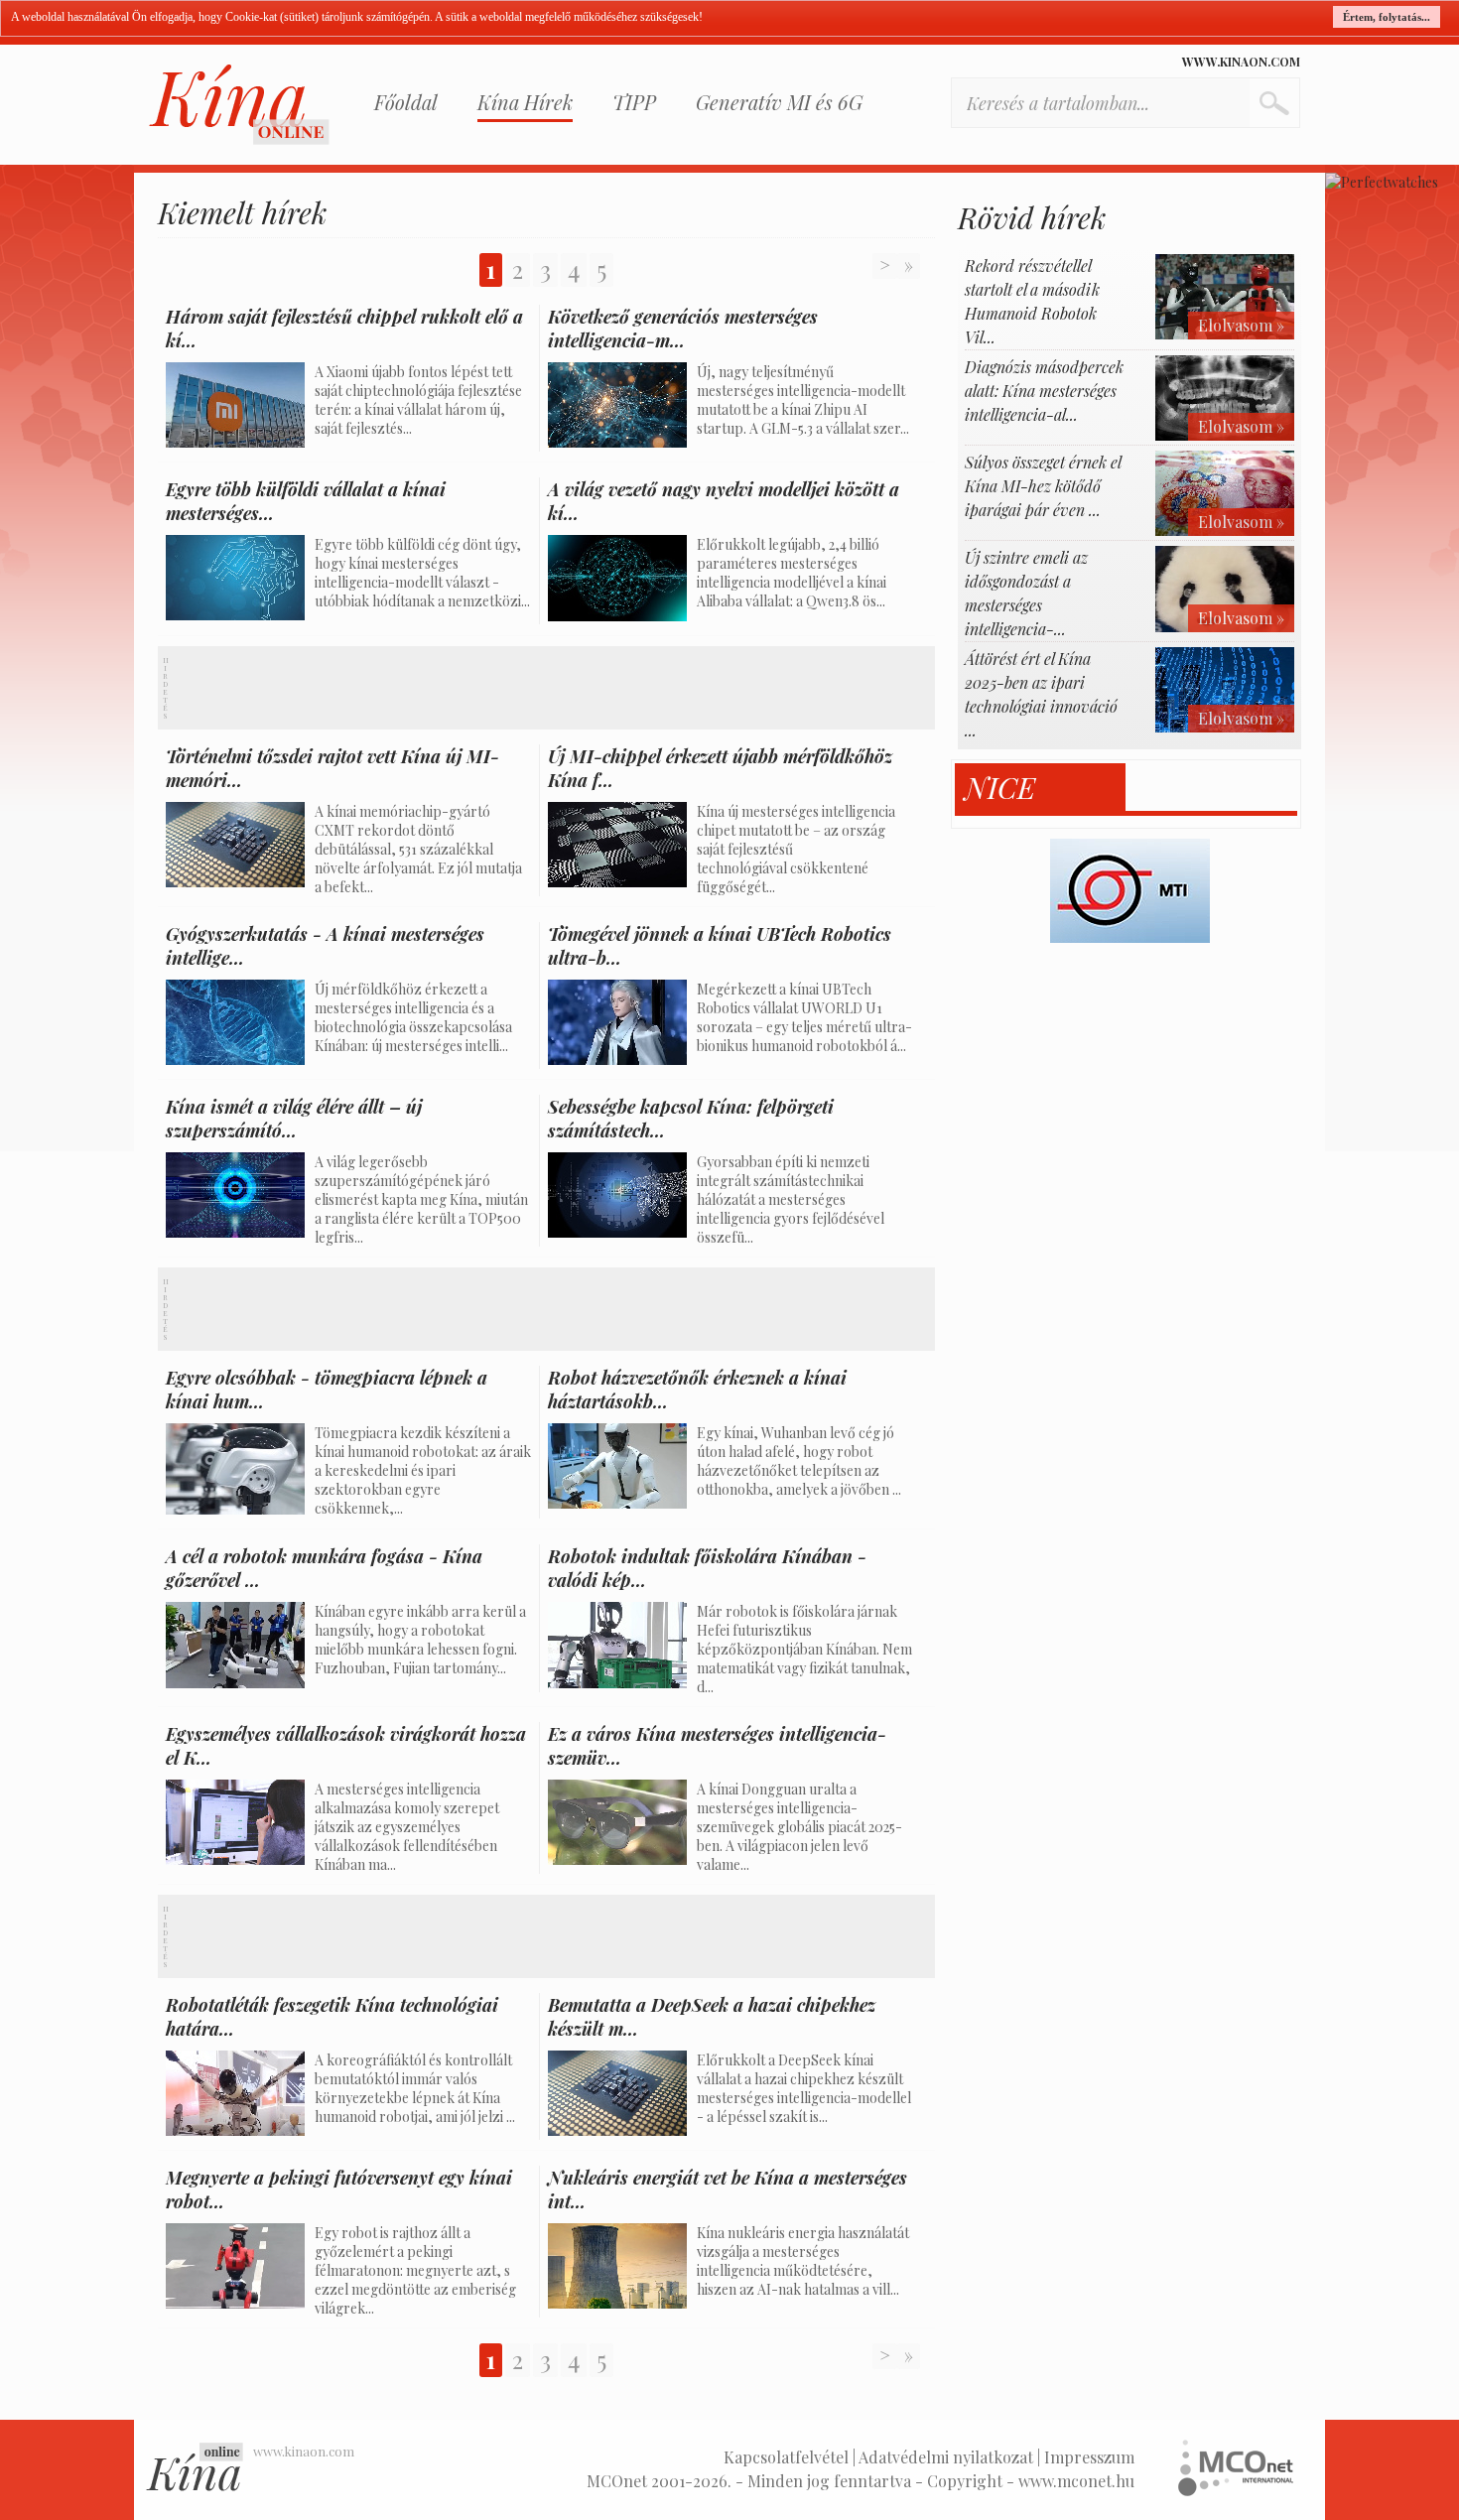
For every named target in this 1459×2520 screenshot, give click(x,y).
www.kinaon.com (1241, 62)
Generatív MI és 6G (779, 102)
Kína (239, 105)
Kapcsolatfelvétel (786, 2457)
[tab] (1041, 788)
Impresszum (1089, 2457)
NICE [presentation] (1000, 788)
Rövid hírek (1032, 217)
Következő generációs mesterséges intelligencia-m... (683, 329)
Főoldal (406, 102)
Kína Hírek (525, 102)
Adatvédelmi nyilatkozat (946, 2457)
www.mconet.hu (1076, 2481)
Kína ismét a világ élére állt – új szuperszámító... (294, 1119)
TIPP (634, 102)
